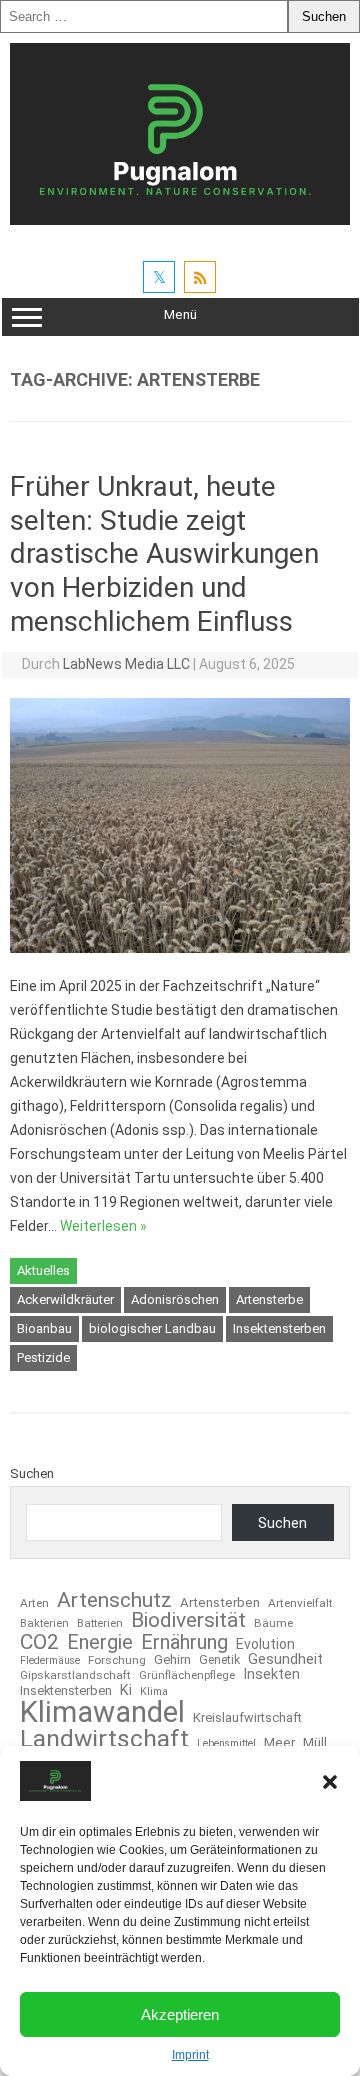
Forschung (117, 1661)
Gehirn (172, 1660)
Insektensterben (279, 1328)
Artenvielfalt (300, 1604)
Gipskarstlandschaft (75, 1676)
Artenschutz (114, 1599)
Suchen (32, 1473)
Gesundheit (285, 1659)
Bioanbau (44, 1328)
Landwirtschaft (104, 1739)
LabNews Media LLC (126, 664)
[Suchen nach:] (144, 16)
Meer (279, 1742)
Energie (100, 1642)
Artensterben (220, 1602)
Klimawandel (102, 1712)
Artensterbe (269, 1299)
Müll (315, 1742)
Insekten (271, 1675)
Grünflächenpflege (187, 1675)
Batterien (100, 1623)
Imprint (190, 2055)
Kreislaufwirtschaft (247, 1718)
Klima (154, 1692)
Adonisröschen (175, 1299)
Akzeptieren (180, 2014)
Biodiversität (188, 1620)
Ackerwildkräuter (65, 1299)
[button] (330, 1782)
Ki (126, 1691)
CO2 (39, 1641)
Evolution (265, 1645)
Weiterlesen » (103, 1226)
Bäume (273, 1624)
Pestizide (43, 1357)
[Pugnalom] (180, 220)
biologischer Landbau (152, 1328)
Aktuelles (43, 1270)
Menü (180, 314)
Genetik (219, 1660)
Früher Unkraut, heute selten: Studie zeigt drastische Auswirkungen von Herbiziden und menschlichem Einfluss (164, 553)
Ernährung (184, 1642)
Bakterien (44, 1623)
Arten (34, 1604)
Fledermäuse (50, 1661)
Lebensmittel (226, 1744)
